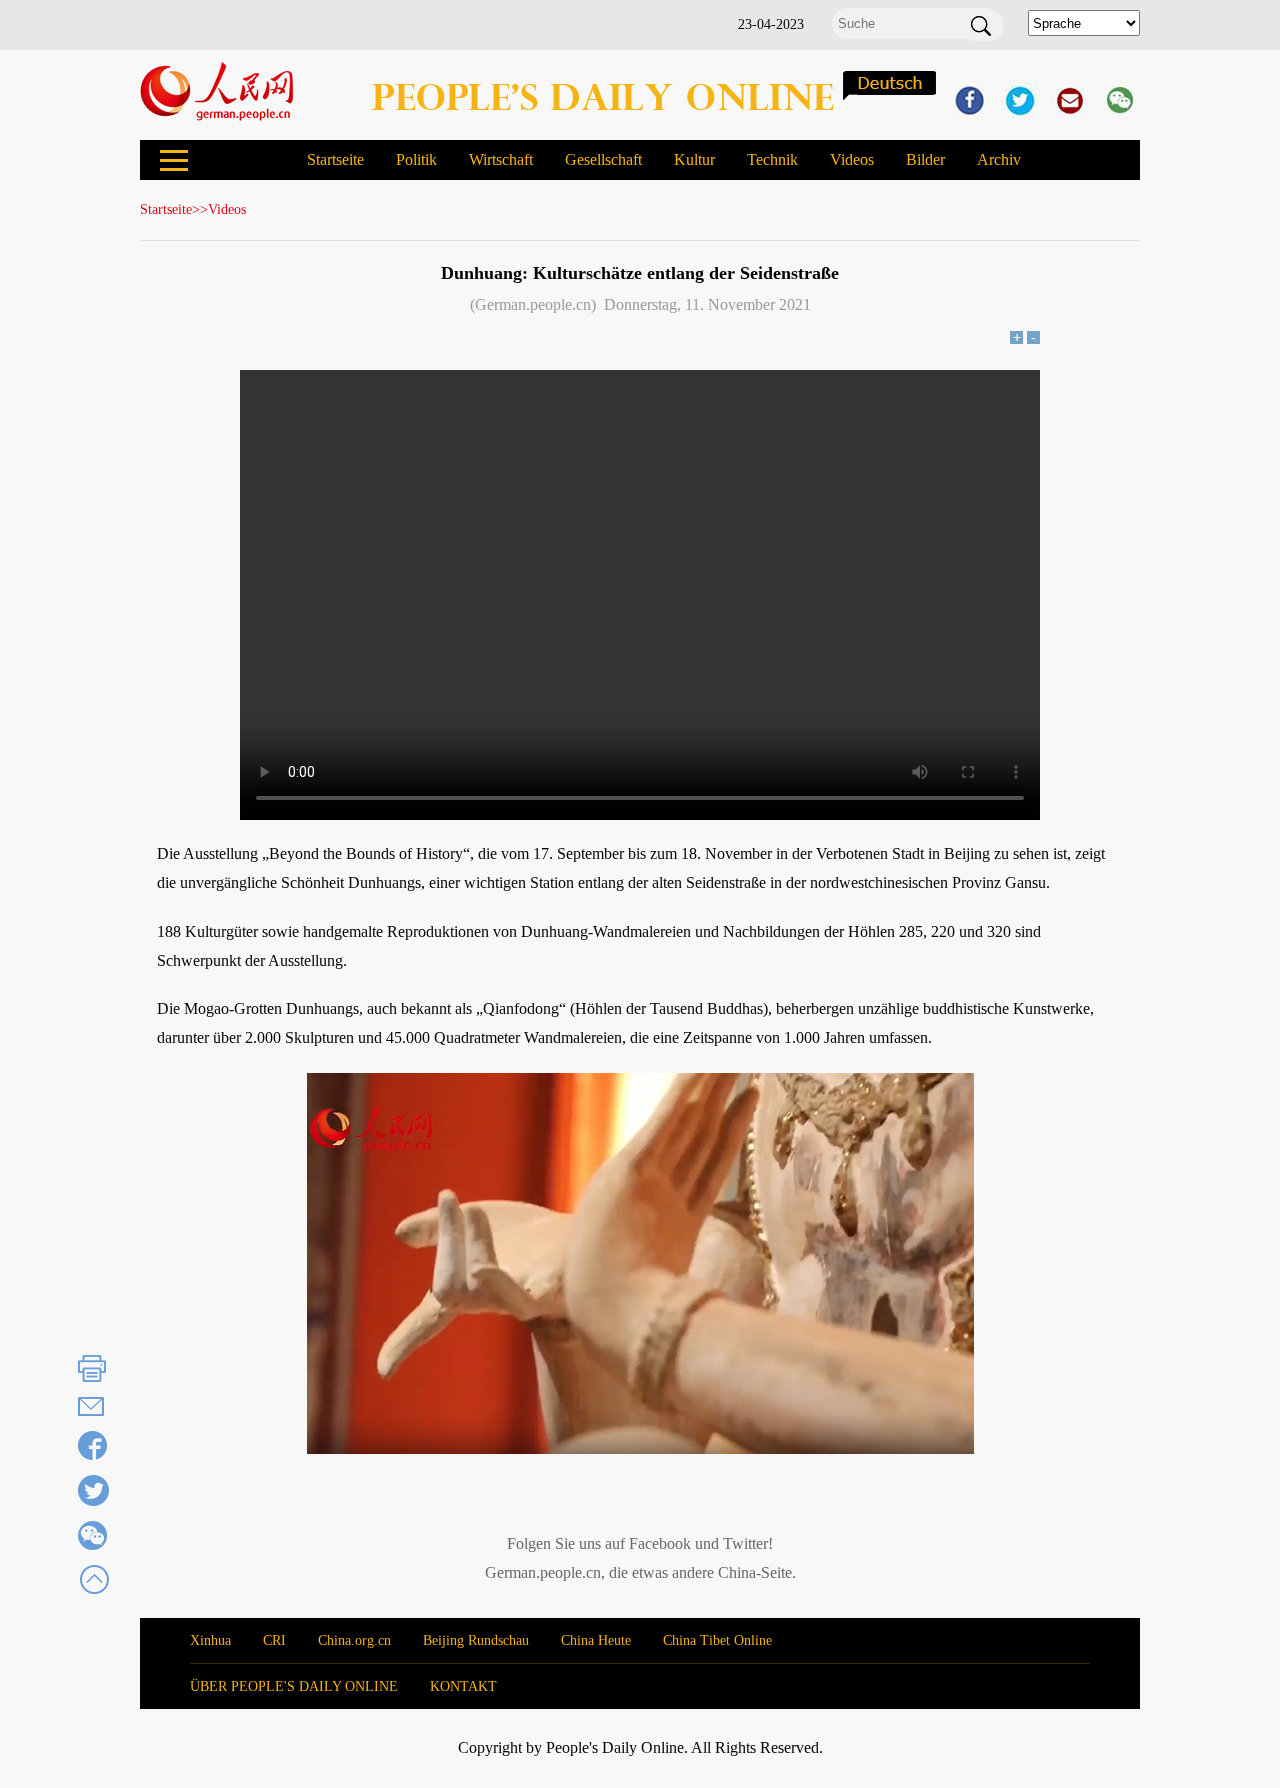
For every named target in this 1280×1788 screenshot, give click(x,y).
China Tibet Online (717, 1640)
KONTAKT (463, 1686)
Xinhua (210, 1640)
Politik (416, 159)
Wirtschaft (501, 159)
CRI (274, 1640)
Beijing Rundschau (476, 1640)
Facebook (660, 1543)
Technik (772, 159)
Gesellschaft (603, 159)
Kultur (694, 159)
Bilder (925, 159)
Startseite (335, 159)
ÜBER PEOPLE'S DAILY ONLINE (294, 1686)
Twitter (745, 1543)
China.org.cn (354, 1640)
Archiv (999, 159)
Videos (852, 159)
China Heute (596, 1640)
